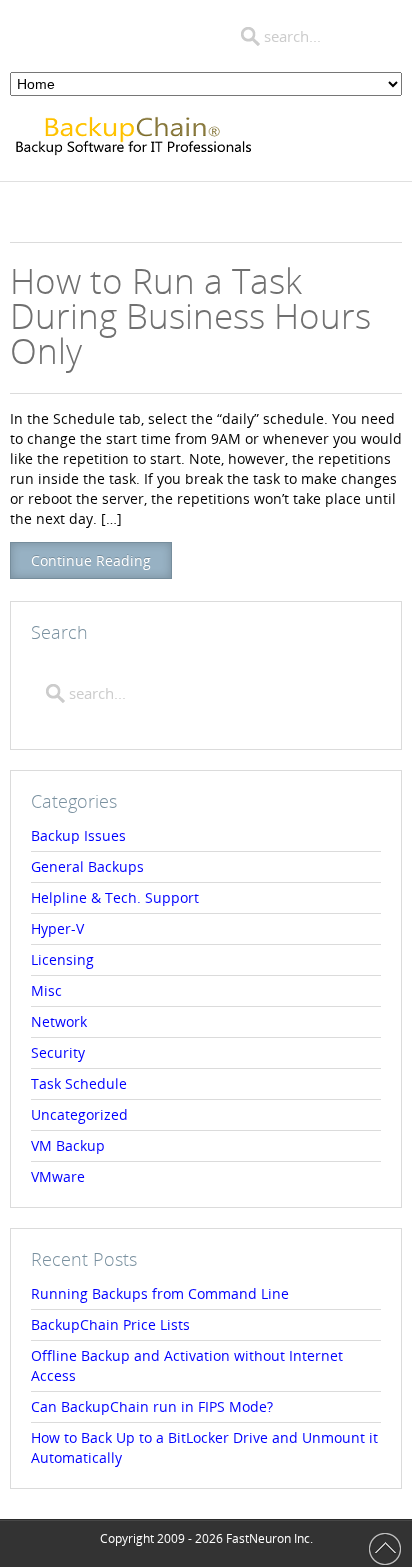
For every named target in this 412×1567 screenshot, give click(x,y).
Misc (46, 990)
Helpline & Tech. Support (115, 897)
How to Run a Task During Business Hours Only (190, 315)
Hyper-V (57, 928)
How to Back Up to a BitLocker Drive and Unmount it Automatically (204, 1447)
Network (59, 1021)
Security (58, 1052)
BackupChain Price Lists (110, 1324)
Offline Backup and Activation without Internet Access (187, 1365)
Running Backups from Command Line (160, 1293)
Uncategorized (79, 1114)
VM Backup (68, 1145)
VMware (58, 1176)
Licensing (62, 959)
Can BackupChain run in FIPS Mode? (152, 1406)
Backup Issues (78, 835)
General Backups (87, 866)
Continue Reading (91, 560)
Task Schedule (79, 1083)
